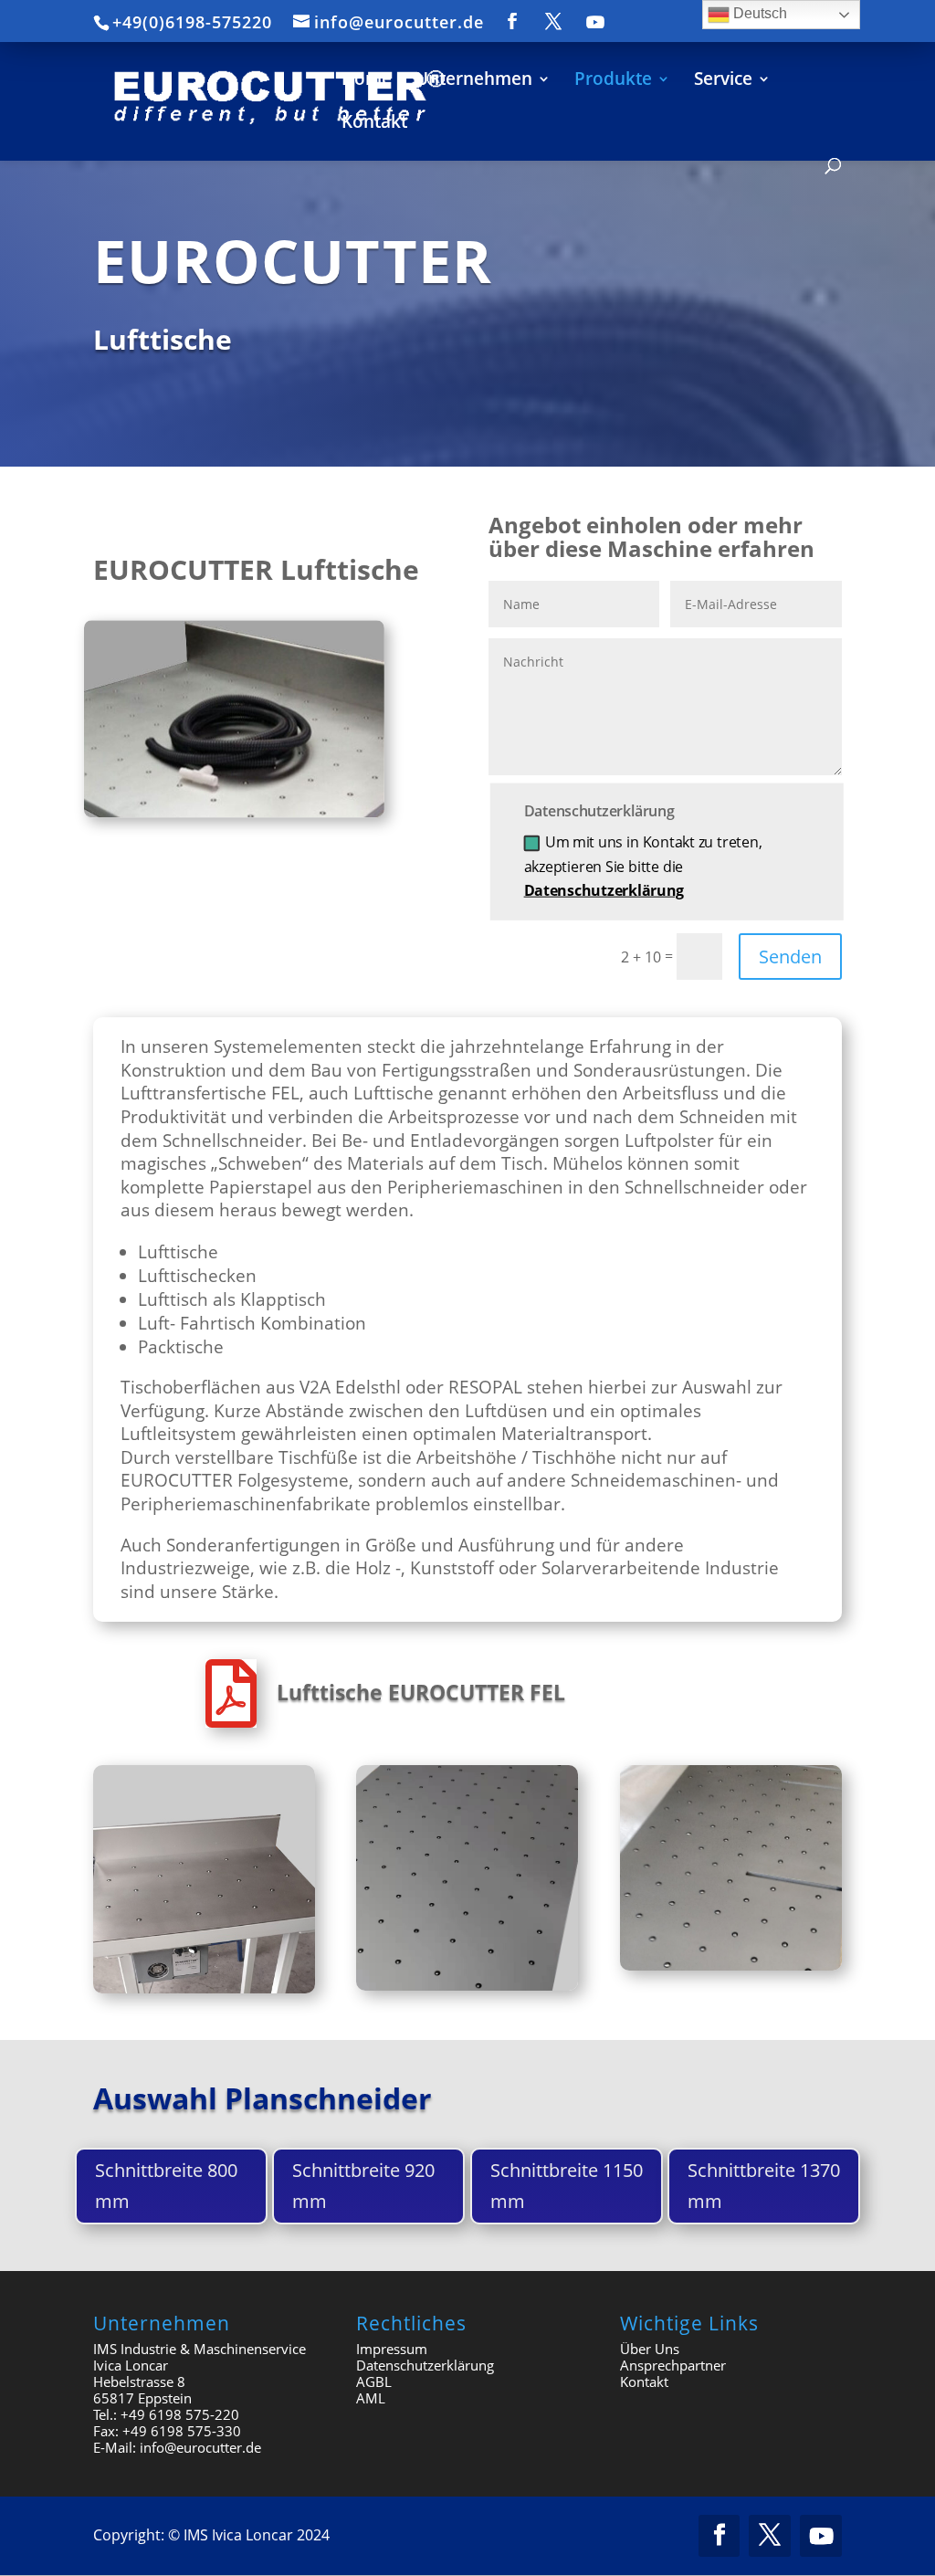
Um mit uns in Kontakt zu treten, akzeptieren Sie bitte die (643, 867)
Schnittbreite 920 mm (363, 2186)
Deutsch (758, 13)
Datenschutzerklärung (604, 890)
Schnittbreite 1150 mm (567, 2186)
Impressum (392, 2349)
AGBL (374, 2381)
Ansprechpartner (673, 2365)
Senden (790, 957)
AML (371, 2398)
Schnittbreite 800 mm (166, 2186)
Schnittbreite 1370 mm (764, 2186)
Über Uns (650, 2349)
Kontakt (644, 2381)
